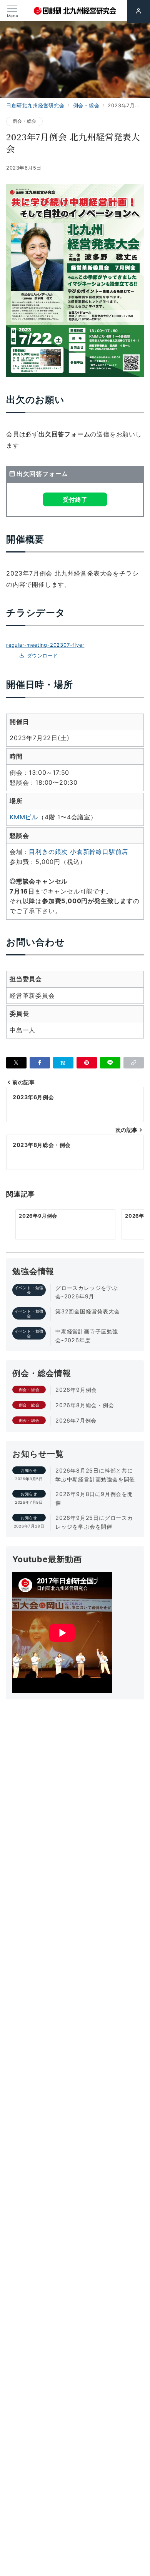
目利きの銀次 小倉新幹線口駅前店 (78, 852)
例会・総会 (24, 121)
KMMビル (24, 817)
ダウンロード (42, 656)
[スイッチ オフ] (138, 12)
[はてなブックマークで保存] (63, 1063)
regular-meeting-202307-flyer (45, 645)
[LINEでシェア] (110, 1063)
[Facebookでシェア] (40, 1063)
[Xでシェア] (16, 1063)
